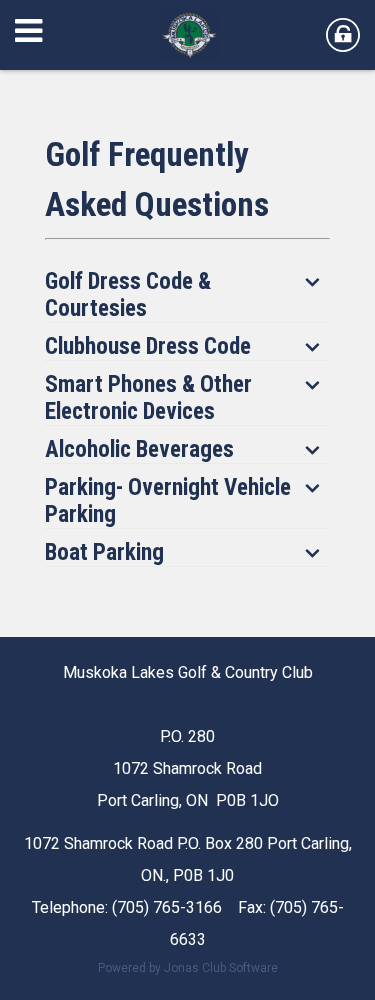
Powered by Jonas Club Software (188, 968)
